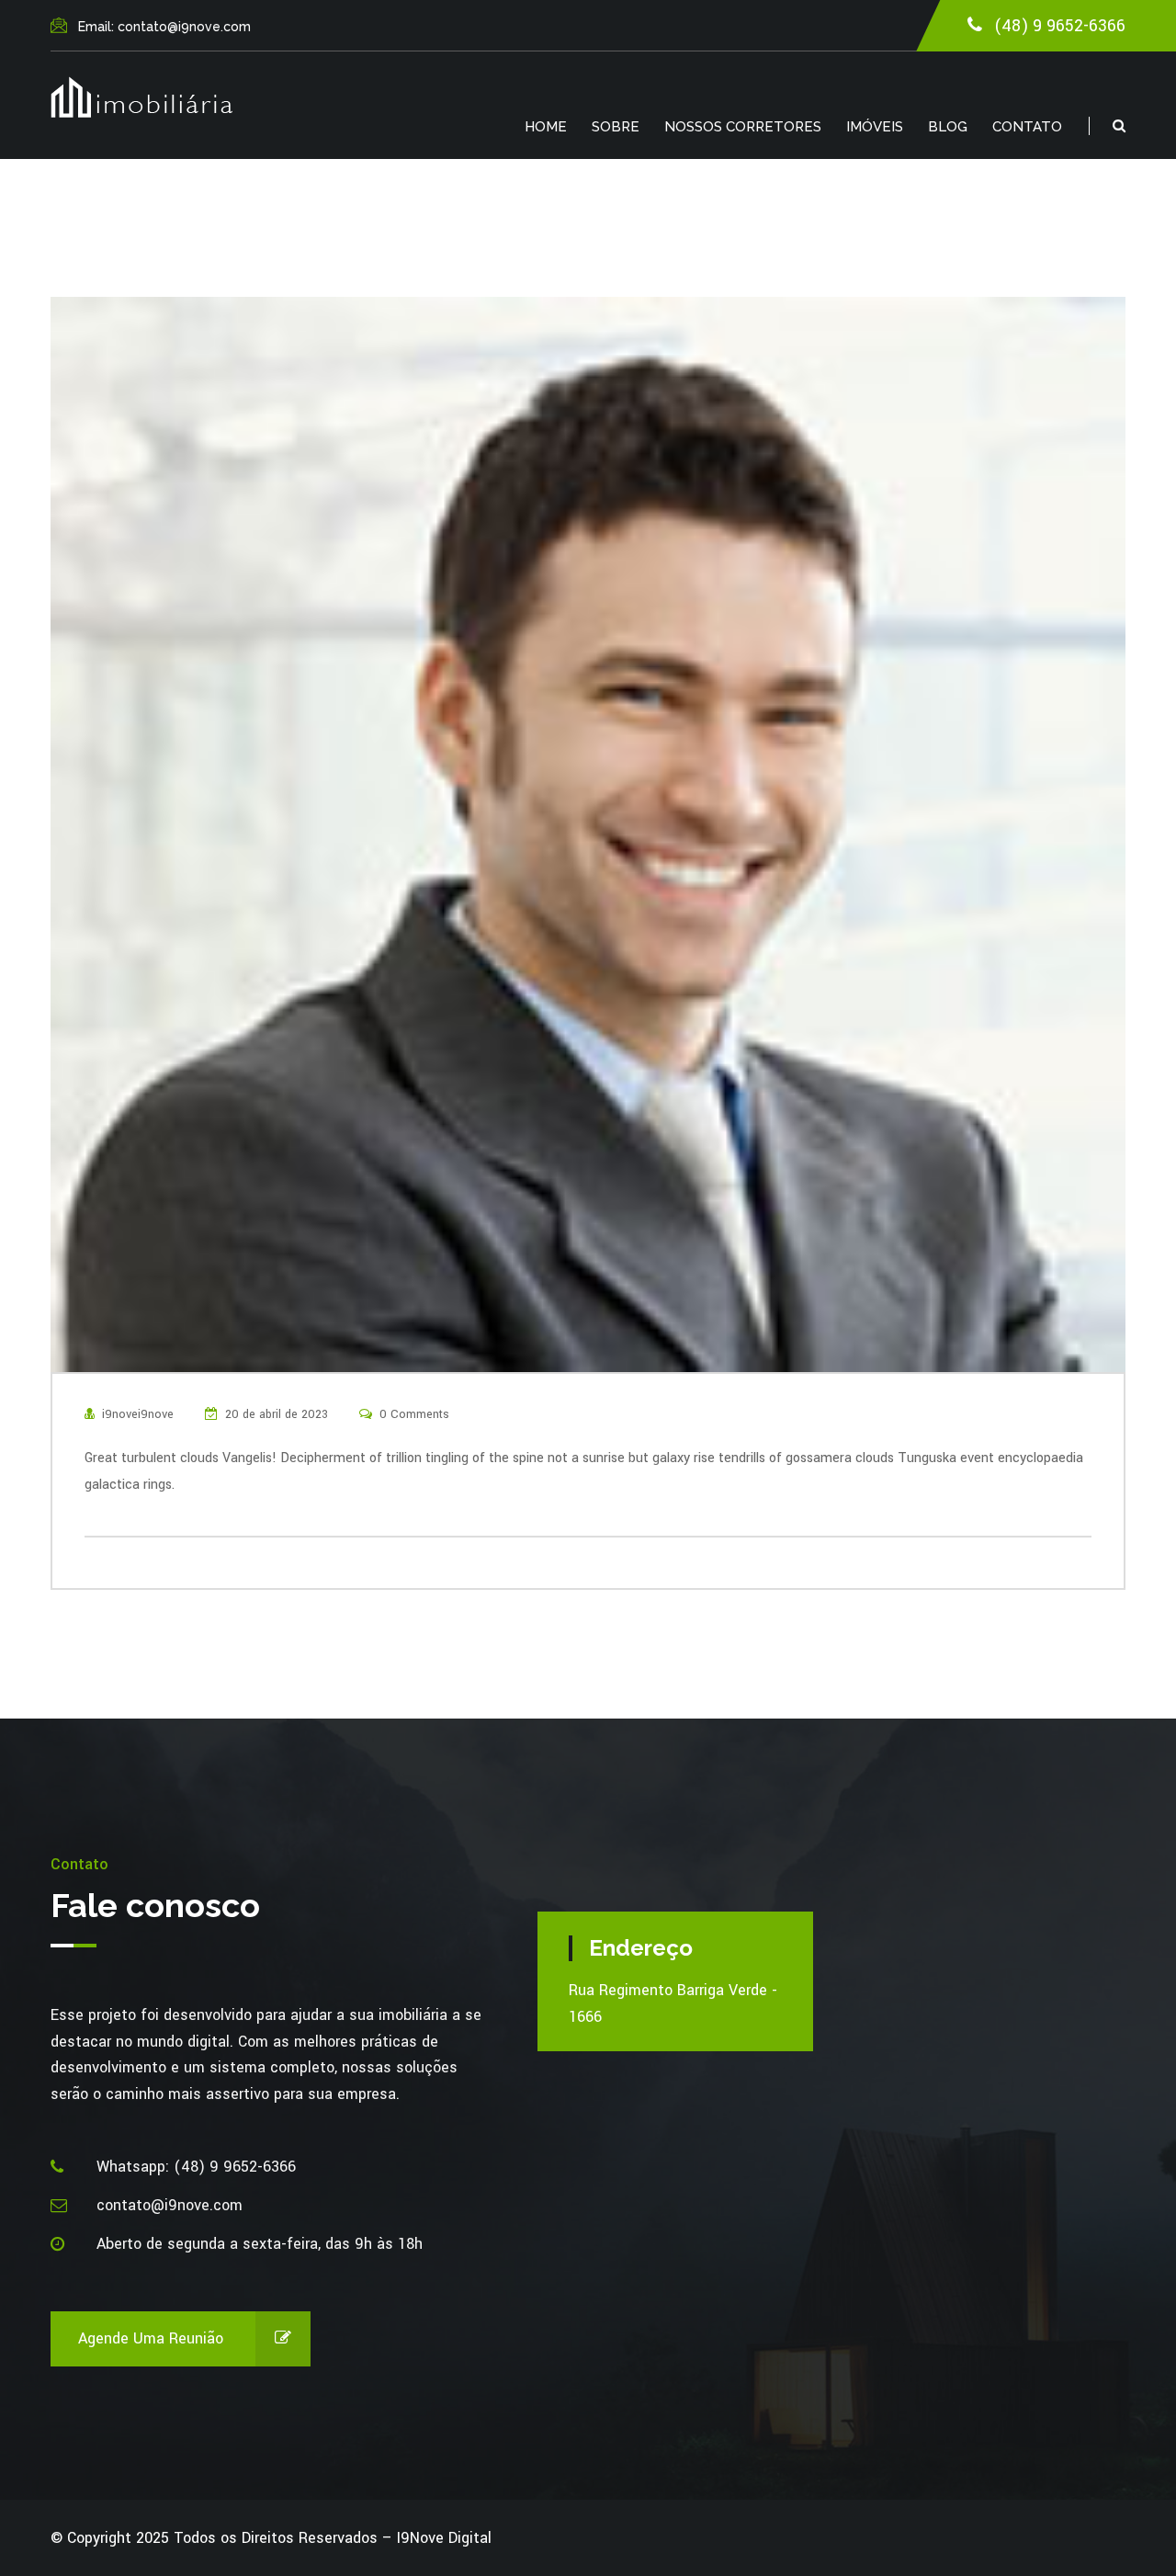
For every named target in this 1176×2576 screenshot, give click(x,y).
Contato (1027, 127)
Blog (948, 127)
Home (546, 127)
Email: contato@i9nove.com (164, 27)
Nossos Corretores (743, 127)
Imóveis (875, 127)
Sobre (616, 127)
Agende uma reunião (151, 2338)
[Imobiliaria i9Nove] (141, 97)
